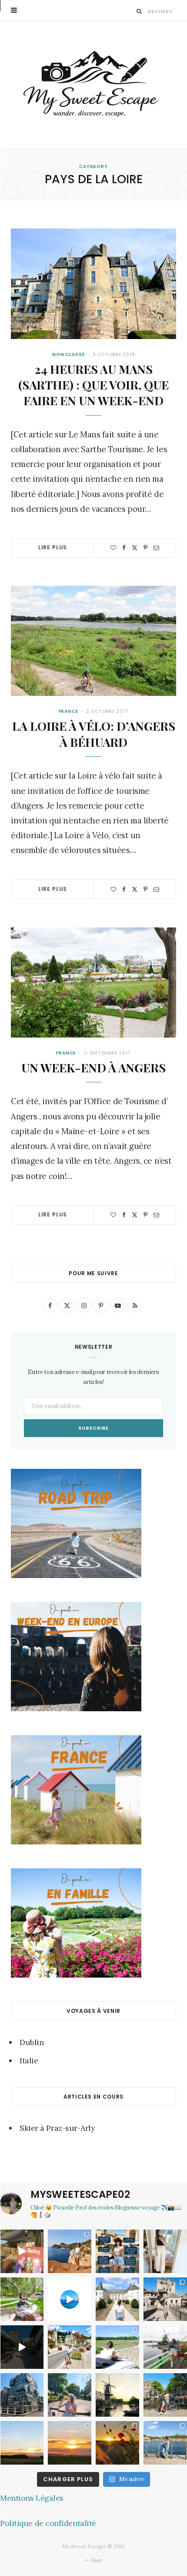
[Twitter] (135, 548)
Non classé (68, 354)
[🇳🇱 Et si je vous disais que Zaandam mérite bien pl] (165, 2347)
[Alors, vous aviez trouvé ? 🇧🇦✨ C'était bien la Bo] (165, 2299)
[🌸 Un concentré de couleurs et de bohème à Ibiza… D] (22, 2251)
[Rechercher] (139, 11)
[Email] (156, 548)
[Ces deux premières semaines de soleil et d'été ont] (117, 2443)
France (68, 711)
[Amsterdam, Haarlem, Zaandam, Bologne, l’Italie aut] (70, 2251)
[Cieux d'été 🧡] (22, 2443)
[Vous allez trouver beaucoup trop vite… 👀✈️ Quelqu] (70, 2299)
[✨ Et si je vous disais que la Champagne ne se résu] (117, 2347)
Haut (96, 2560)
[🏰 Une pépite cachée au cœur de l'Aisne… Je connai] (117, 2299)
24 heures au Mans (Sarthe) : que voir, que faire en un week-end (93, 385)
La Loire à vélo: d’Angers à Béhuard (94, 734)
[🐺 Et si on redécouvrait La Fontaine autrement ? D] (70, 2347)
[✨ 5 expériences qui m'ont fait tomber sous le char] (70, 2395)
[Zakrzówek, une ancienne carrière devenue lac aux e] (165, 2443)
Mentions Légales (32, 2498)
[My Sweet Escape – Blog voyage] (94, 85)
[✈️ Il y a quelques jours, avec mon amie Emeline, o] (22, 2347)
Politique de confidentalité (48, 2523)
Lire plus (53, 547)
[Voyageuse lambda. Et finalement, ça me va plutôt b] (117, 2251)
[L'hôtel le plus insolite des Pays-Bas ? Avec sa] (22, 2395)
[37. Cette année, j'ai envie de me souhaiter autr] (165, 2395)
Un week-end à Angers (93, 1068)
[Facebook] (124, 548)
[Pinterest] (145, 548)
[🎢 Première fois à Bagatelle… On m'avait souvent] (22, 2299)
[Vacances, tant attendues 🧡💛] (70, 2443)
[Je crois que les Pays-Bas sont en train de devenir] (117, 2395)
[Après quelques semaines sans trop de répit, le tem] (165, 2251)
